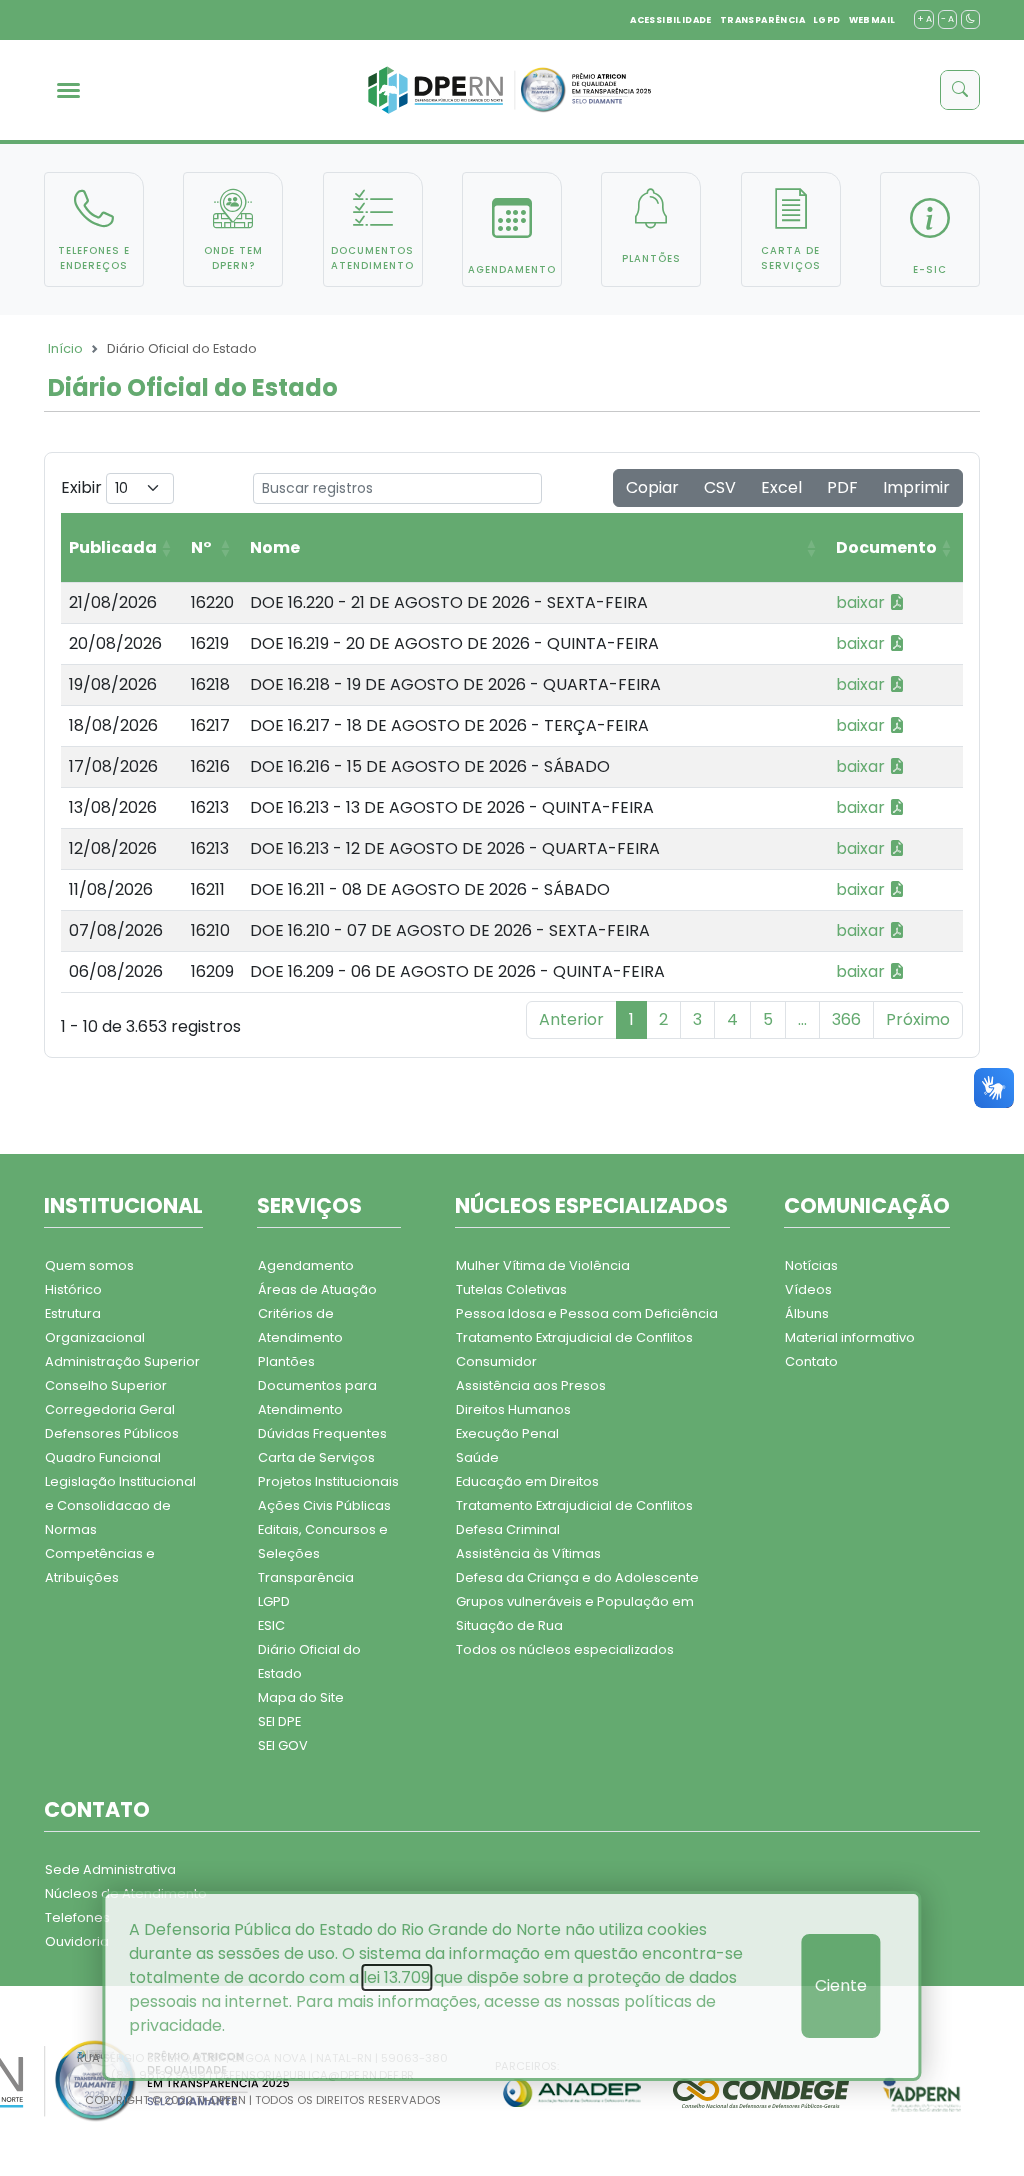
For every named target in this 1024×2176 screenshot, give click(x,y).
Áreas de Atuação (317, 1289)
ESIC (271, 1625)
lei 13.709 (396, 1977)
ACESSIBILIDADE (671, 20)
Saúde (477, 1457)
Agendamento (306, 1265)
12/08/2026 (113, 848)
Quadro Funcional (103, 1457)
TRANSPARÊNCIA (762, 20)
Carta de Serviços (316, 1457)
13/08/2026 (113, 807)
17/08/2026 (113, 766)
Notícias (811, 1265)
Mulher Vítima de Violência (543, 1265)
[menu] (68, 90)
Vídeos (808, 1289)
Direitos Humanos (513, 1409)
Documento (886, 547)
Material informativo (850, 1337)
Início (65, 348)
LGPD (827, 20)
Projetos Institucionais (328, 1481)
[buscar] (960, 90)
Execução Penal (507, 1433)
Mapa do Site (301, 1697)
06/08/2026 (116, 971)
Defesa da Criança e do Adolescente (577, 1577)
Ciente (841, 1985)
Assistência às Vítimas (528, 1553)
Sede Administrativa (110, 1869)
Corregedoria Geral (110, 1409)
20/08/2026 (115, 643)
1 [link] (631, 1019)
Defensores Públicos (112, 1433)
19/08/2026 (113, 684)
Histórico (73, 1289)
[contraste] (970, 19)
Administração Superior (122, 1361)
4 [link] (732, 1019)
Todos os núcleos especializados (565, 1649)
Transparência (306, 1577)
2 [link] (663, 1019)
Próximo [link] (918, 1019)
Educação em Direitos (527, 1481)
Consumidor (496, 1361)
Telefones (77, 1917)
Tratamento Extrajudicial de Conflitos (574, 1337)
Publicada (113, 547)
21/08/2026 (113, 602)
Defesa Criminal (508, 1529)
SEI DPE (279, 1721)
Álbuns (807, 1313)
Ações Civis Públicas (324, 1505)
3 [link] (697, 1019)
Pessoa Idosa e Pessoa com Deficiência (587, 1313)
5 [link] (768, 1019)
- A (947, 19)
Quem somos (89, 1265)
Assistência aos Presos (531, 1385)
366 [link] (846, 1019)
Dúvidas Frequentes (322, 1433)
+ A (924, 19)
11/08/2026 (111, 889)
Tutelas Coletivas (511, 1289)
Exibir (83, 487)
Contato (811, 1361)
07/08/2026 (116, 930)
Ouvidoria (77, 1941)
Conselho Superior (106, 1385)
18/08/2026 (113, 725)
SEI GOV (283, 1745)
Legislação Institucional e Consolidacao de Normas (120, 1505)
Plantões (286, 1361)
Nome (275, 547)
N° (201, 547)
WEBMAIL (872, 20)
